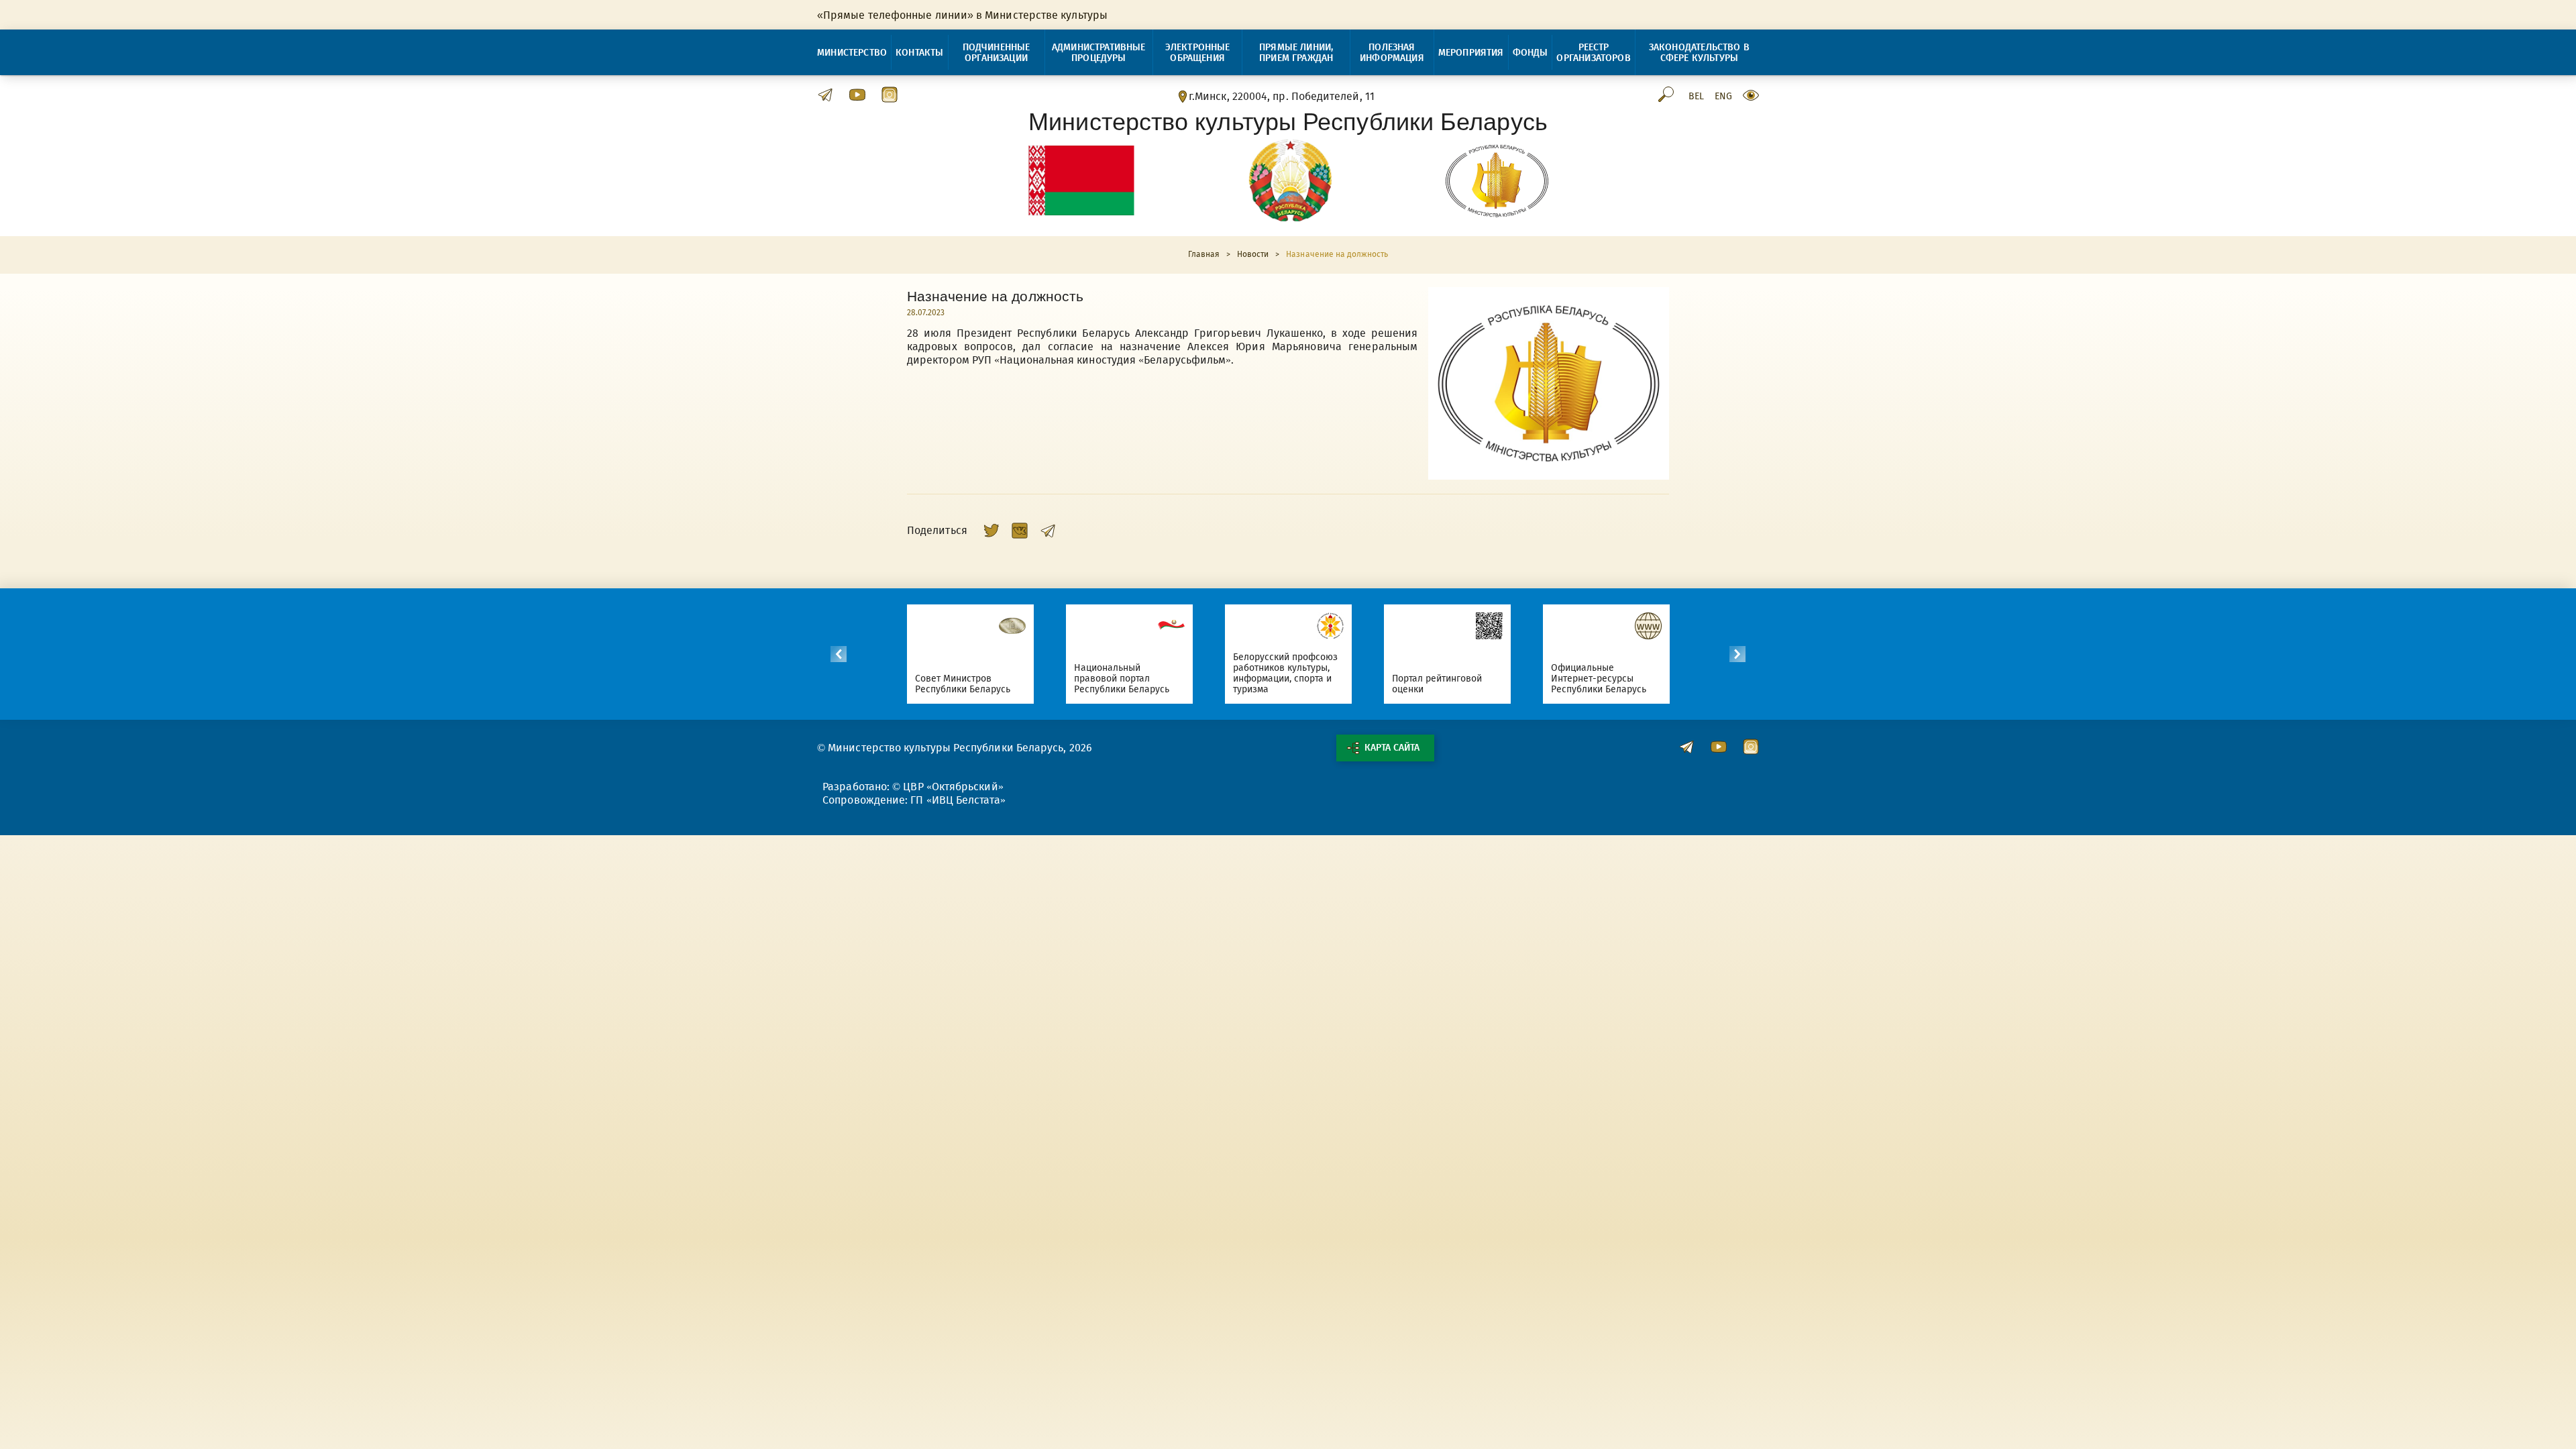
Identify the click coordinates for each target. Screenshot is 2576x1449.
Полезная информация (1392, 53)
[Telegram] (1048, 531)
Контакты (919, 53)
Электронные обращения (1198, 53)
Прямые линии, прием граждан (1296, 53)
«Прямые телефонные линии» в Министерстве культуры (962, 15)
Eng (1723, 97)
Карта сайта (1392, 748)
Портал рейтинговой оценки (1437, 684)
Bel (1696, 97)
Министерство (852, 53)
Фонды (1531, 53)
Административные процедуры (1099, 53)
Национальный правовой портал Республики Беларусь (1122, 679)
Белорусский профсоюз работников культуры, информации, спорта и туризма (1286, 673)
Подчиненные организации (997, 53)
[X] (991, 531)
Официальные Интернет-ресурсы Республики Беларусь (1599, 679)
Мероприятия (1471, 53)
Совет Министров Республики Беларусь (963, 684)
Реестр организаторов (1593, 53)
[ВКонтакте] (1020, 531)
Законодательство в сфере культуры (1699, 53)
